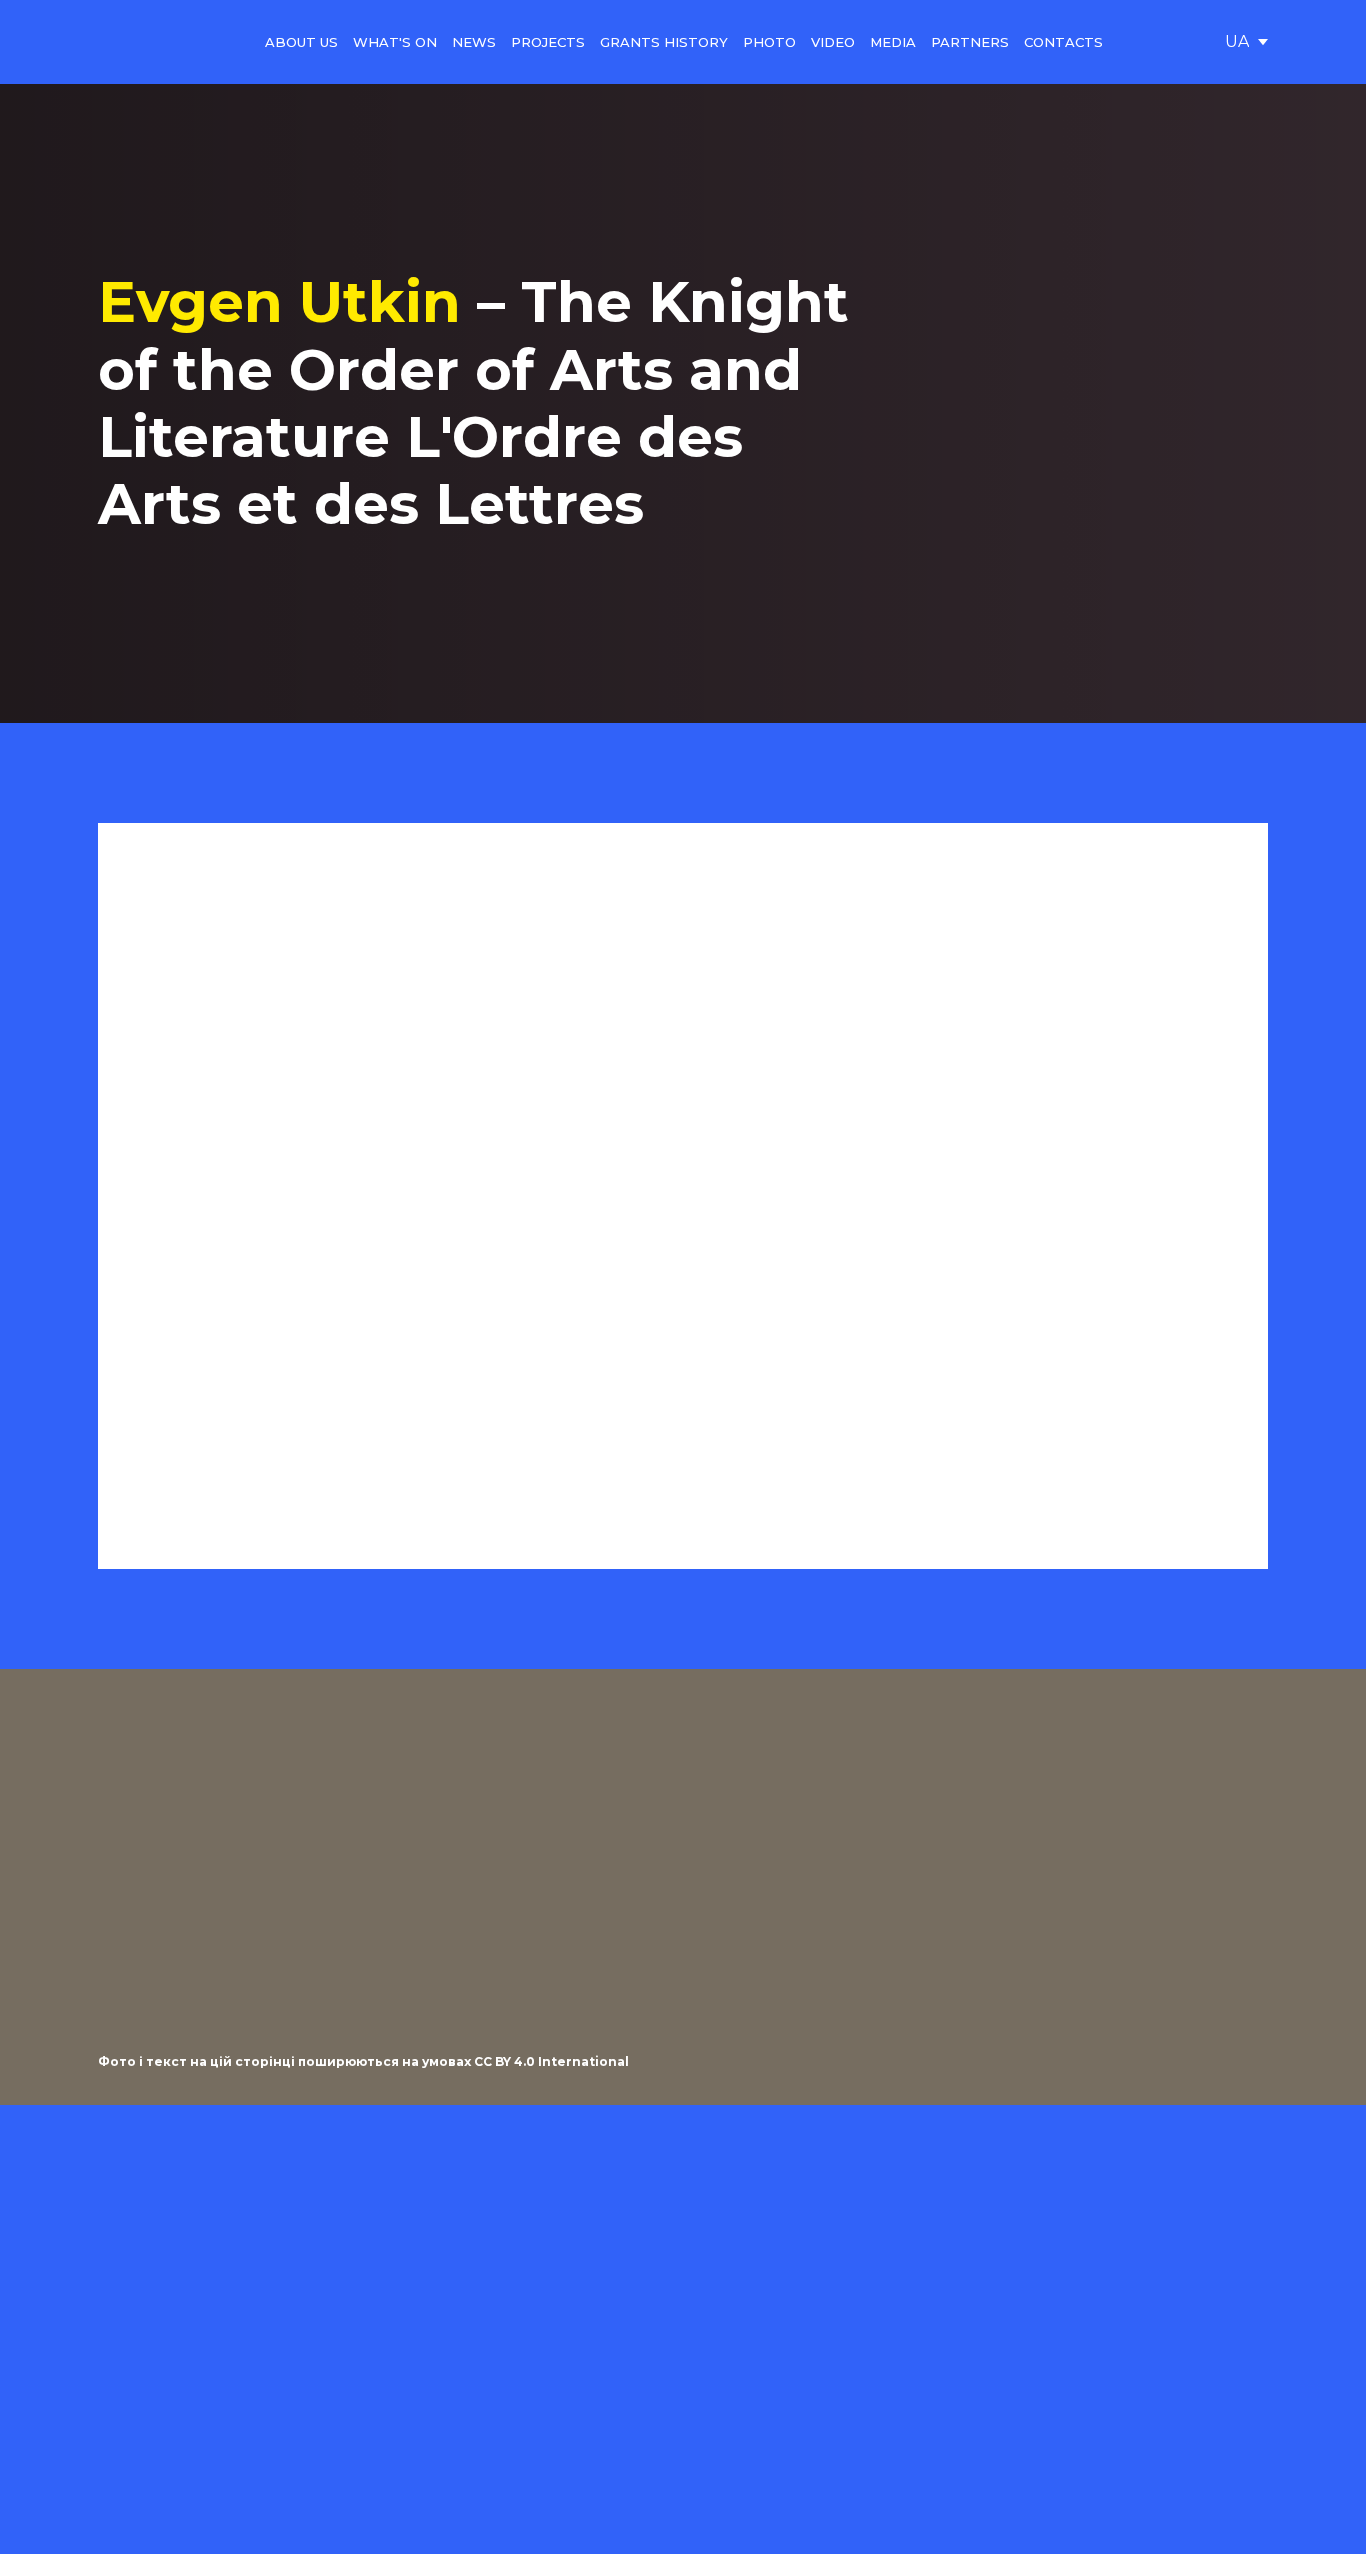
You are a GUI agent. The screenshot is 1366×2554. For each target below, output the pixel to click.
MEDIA (893, 42)
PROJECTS (548, 42)
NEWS (474, 42)
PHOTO (769, 42)
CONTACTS (1063, 42)
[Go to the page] (145, 42)
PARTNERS (970, 42)
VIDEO (833, 42)
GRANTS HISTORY (664, 42)
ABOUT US (301, 42)
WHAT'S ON (395, 42)
